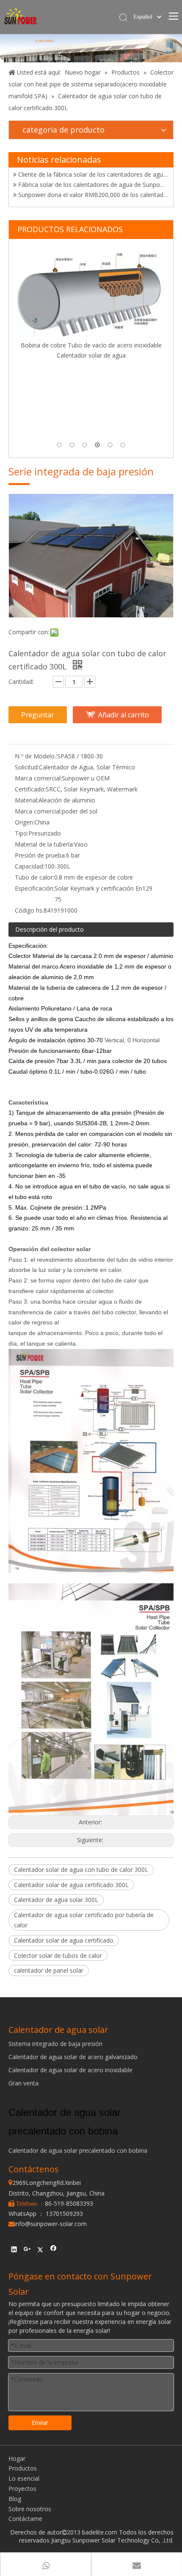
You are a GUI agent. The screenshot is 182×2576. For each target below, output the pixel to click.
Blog (15, 2499)
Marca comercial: (38, 778)
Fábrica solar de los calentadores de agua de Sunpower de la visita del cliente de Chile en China (93, 176)
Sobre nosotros (30, 2509)
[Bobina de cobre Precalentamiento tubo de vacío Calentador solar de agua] (91, 332)
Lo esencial (24, 2478)
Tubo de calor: (34, 877)
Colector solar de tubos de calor (58, 1956)
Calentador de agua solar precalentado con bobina (78, 2150)
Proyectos (22, 2489)
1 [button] (59, 445)
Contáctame (25, 2519)
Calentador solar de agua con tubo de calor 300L (81, 1870)
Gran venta (23, 2083)
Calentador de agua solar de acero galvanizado (73, 2057)
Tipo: (22, 833)
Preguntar (38, 715)
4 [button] (97, 445)
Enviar (40, 2422)
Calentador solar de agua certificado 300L (71, 1885)
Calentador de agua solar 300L (56, 1900)
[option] (91, 343)
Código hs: (29, 910)
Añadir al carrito (124, 715)
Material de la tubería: (44, 844)
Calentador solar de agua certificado (64, 1940)
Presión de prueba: (40, 855)
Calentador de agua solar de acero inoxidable (70, 2070)
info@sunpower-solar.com (48, 2224)
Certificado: (30, 789)
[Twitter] (40, 2250)
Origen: (25, 822)
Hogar (17, 2458)
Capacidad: (30, 866)
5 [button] (110, 445)
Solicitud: (27, 767)
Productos (23, 2468)
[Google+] (27, 2250)
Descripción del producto (50, 929)
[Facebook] (54, 2250)
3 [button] (85, 445)
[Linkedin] (14, 2250)
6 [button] (123, 445)
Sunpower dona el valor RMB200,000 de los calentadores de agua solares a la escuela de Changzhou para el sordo (93, 187)
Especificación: (35, 888)
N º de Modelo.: (36, 756)
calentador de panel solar (49, 1970)
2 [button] (72, 445)
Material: (27, 800)
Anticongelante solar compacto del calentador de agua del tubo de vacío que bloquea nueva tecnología (93, 197)
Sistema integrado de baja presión (55, 2044)
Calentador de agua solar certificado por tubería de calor (84, 1920)
